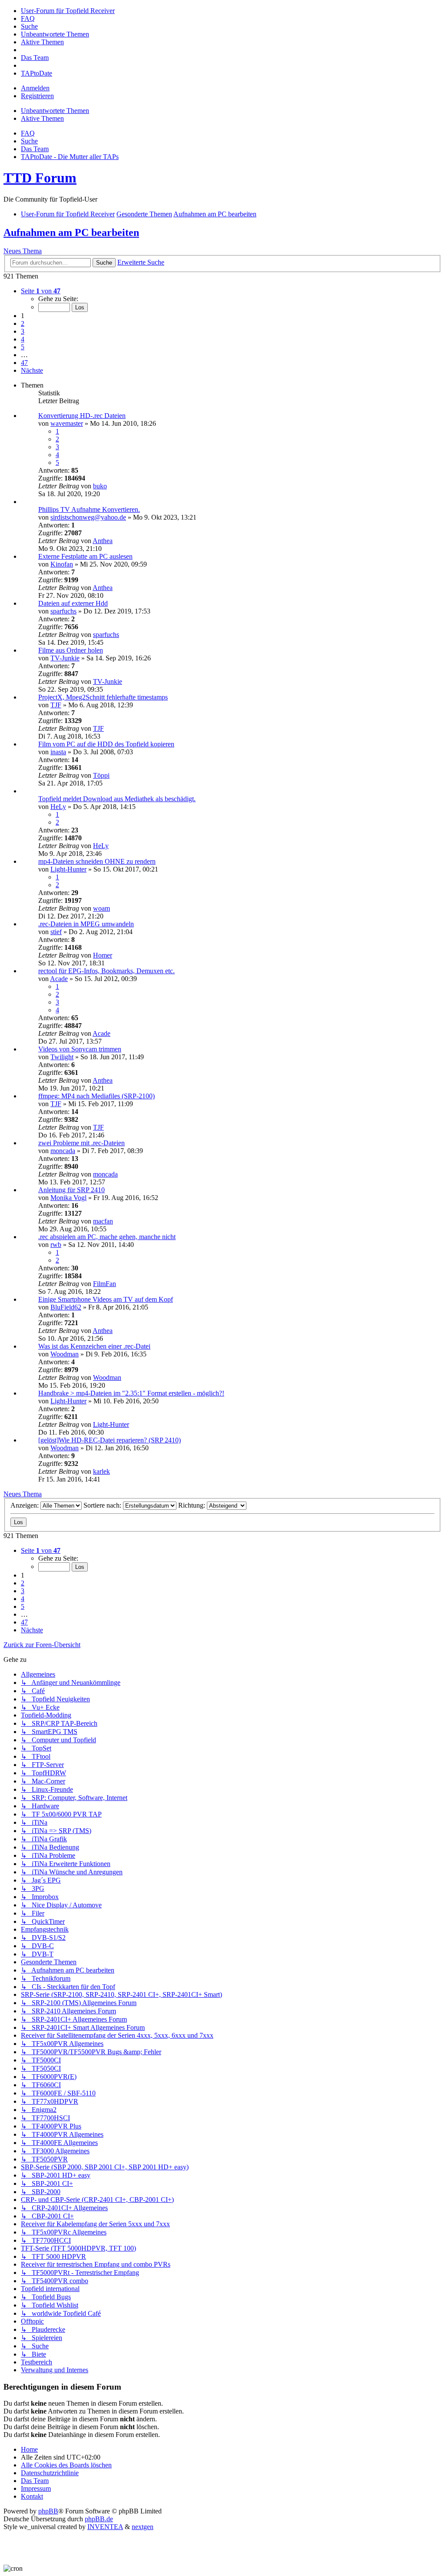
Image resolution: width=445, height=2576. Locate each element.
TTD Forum (40, 178)
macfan (103, 1221)
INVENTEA (105, 2527)
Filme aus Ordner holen (71, 650)
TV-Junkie (65, 658)
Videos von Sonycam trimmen (80, 1049)
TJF (56, 705)
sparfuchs (63, 611)
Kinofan (62, 564)
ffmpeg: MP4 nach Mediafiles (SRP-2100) (96, 1096)
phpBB (48, 2511)
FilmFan (105, 1284)
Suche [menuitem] (29, 141)
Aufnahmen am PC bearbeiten (71, 232)
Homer (103, 955)
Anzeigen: (25, 1505)
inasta (58, 752)
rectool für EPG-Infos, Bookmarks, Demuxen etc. (106, 971)
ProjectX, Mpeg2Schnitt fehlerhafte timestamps (103, 697)
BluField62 (66, 1307)
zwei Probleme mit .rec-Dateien (81, 1143)
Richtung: (193, 1505)
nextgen (143, 2527)
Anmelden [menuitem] (35, 88)
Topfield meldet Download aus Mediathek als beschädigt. (117, 799)
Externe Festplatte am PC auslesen (85, 556)
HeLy (58, 807)
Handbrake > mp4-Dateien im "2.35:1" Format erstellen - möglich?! (131, 1393)
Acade (59, 979)
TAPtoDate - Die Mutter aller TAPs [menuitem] (70, 157)
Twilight (62, 1057)
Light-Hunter (68, 869)
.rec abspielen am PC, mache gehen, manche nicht (107, 1237)
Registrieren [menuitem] (37, 96)
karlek (101, 1471)
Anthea (103, 541)
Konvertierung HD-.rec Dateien (82, 416)
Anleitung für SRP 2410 (71, 1190)
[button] (41, 291)
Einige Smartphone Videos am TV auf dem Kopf (106, 1299)
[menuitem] (68, 11)
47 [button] (24, 363)
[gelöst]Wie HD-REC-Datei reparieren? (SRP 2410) (110, 1440)
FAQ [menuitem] (28, 133)
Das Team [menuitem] (35, 149)
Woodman (65, 1354)
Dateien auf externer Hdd (73, 603)
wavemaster (67, 423)
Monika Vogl (68, 1198)
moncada (63, 1151)
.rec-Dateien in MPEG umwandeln (86, 924)
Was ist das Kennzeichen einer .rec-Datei (94, 1346)
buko (100, 486)
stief (56, 932)
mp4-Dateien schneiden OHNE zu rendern (97, 861)
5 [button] (23, 347)
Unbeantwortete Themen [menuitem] (55, 111)
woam (101, 908)
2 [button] (23, 323)
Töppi (101, 775)
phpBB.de (99, 2519)
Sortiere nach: (103, 1505)
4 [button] (23, 339)
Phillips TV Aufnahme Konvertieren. (89, 509)
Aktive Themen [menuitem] (42, 118)
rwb (56, 1245)
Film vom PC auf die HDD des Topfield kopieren (106, 744)
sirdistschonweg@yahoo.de (88, 517)
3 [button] (23, 331)
